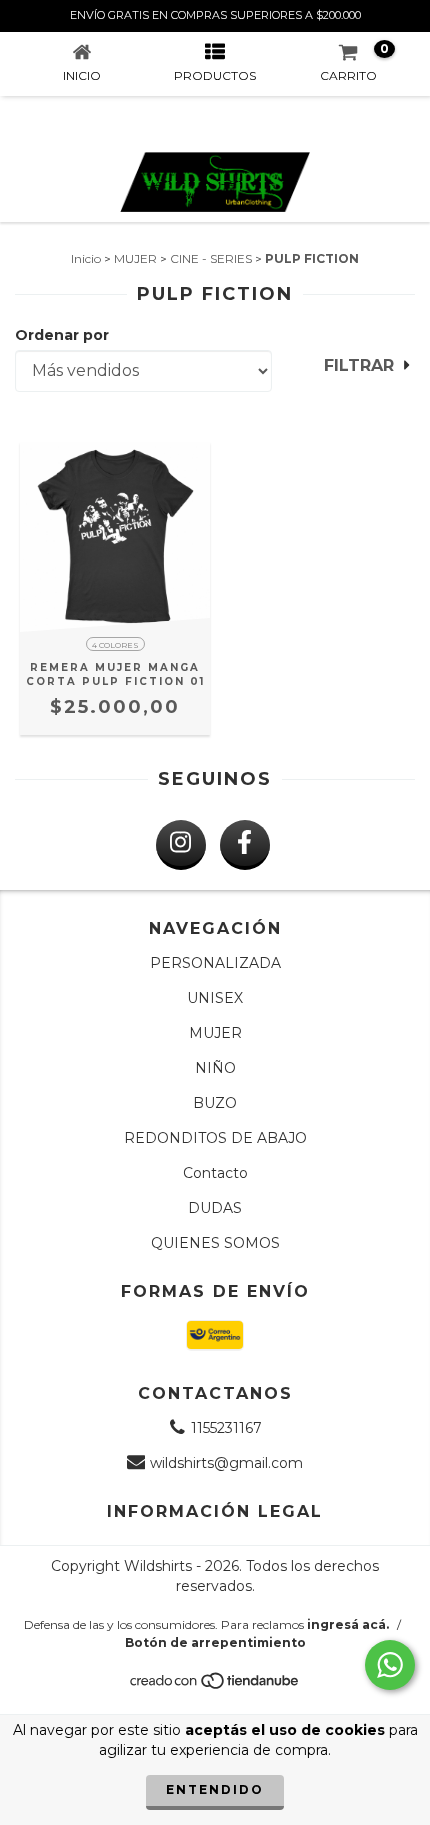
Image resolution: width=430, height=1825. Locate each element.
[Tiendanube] (215, 1685)
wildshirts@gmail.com (226, 1463)
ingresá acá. (348, 1624)
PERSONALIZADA (215, 963)
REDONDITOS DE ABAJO (215, 1138)
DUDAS (215, 1208)
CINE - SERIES (211, 258)
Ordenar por (62, 335)
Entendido (215, 1789)
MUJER (135, 258)
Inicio (86, 258)
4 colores (115, 645)
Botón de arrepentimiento (215, 1642)
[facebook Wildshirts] (245, 845)
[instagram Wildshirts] (181, 845)
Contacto (215, 1173)
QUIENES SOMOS (215, 1243)
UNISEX (215, 998)
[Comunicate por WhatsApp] (390, 1665)
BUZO (215, 1103)
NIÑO (215, 1068)
